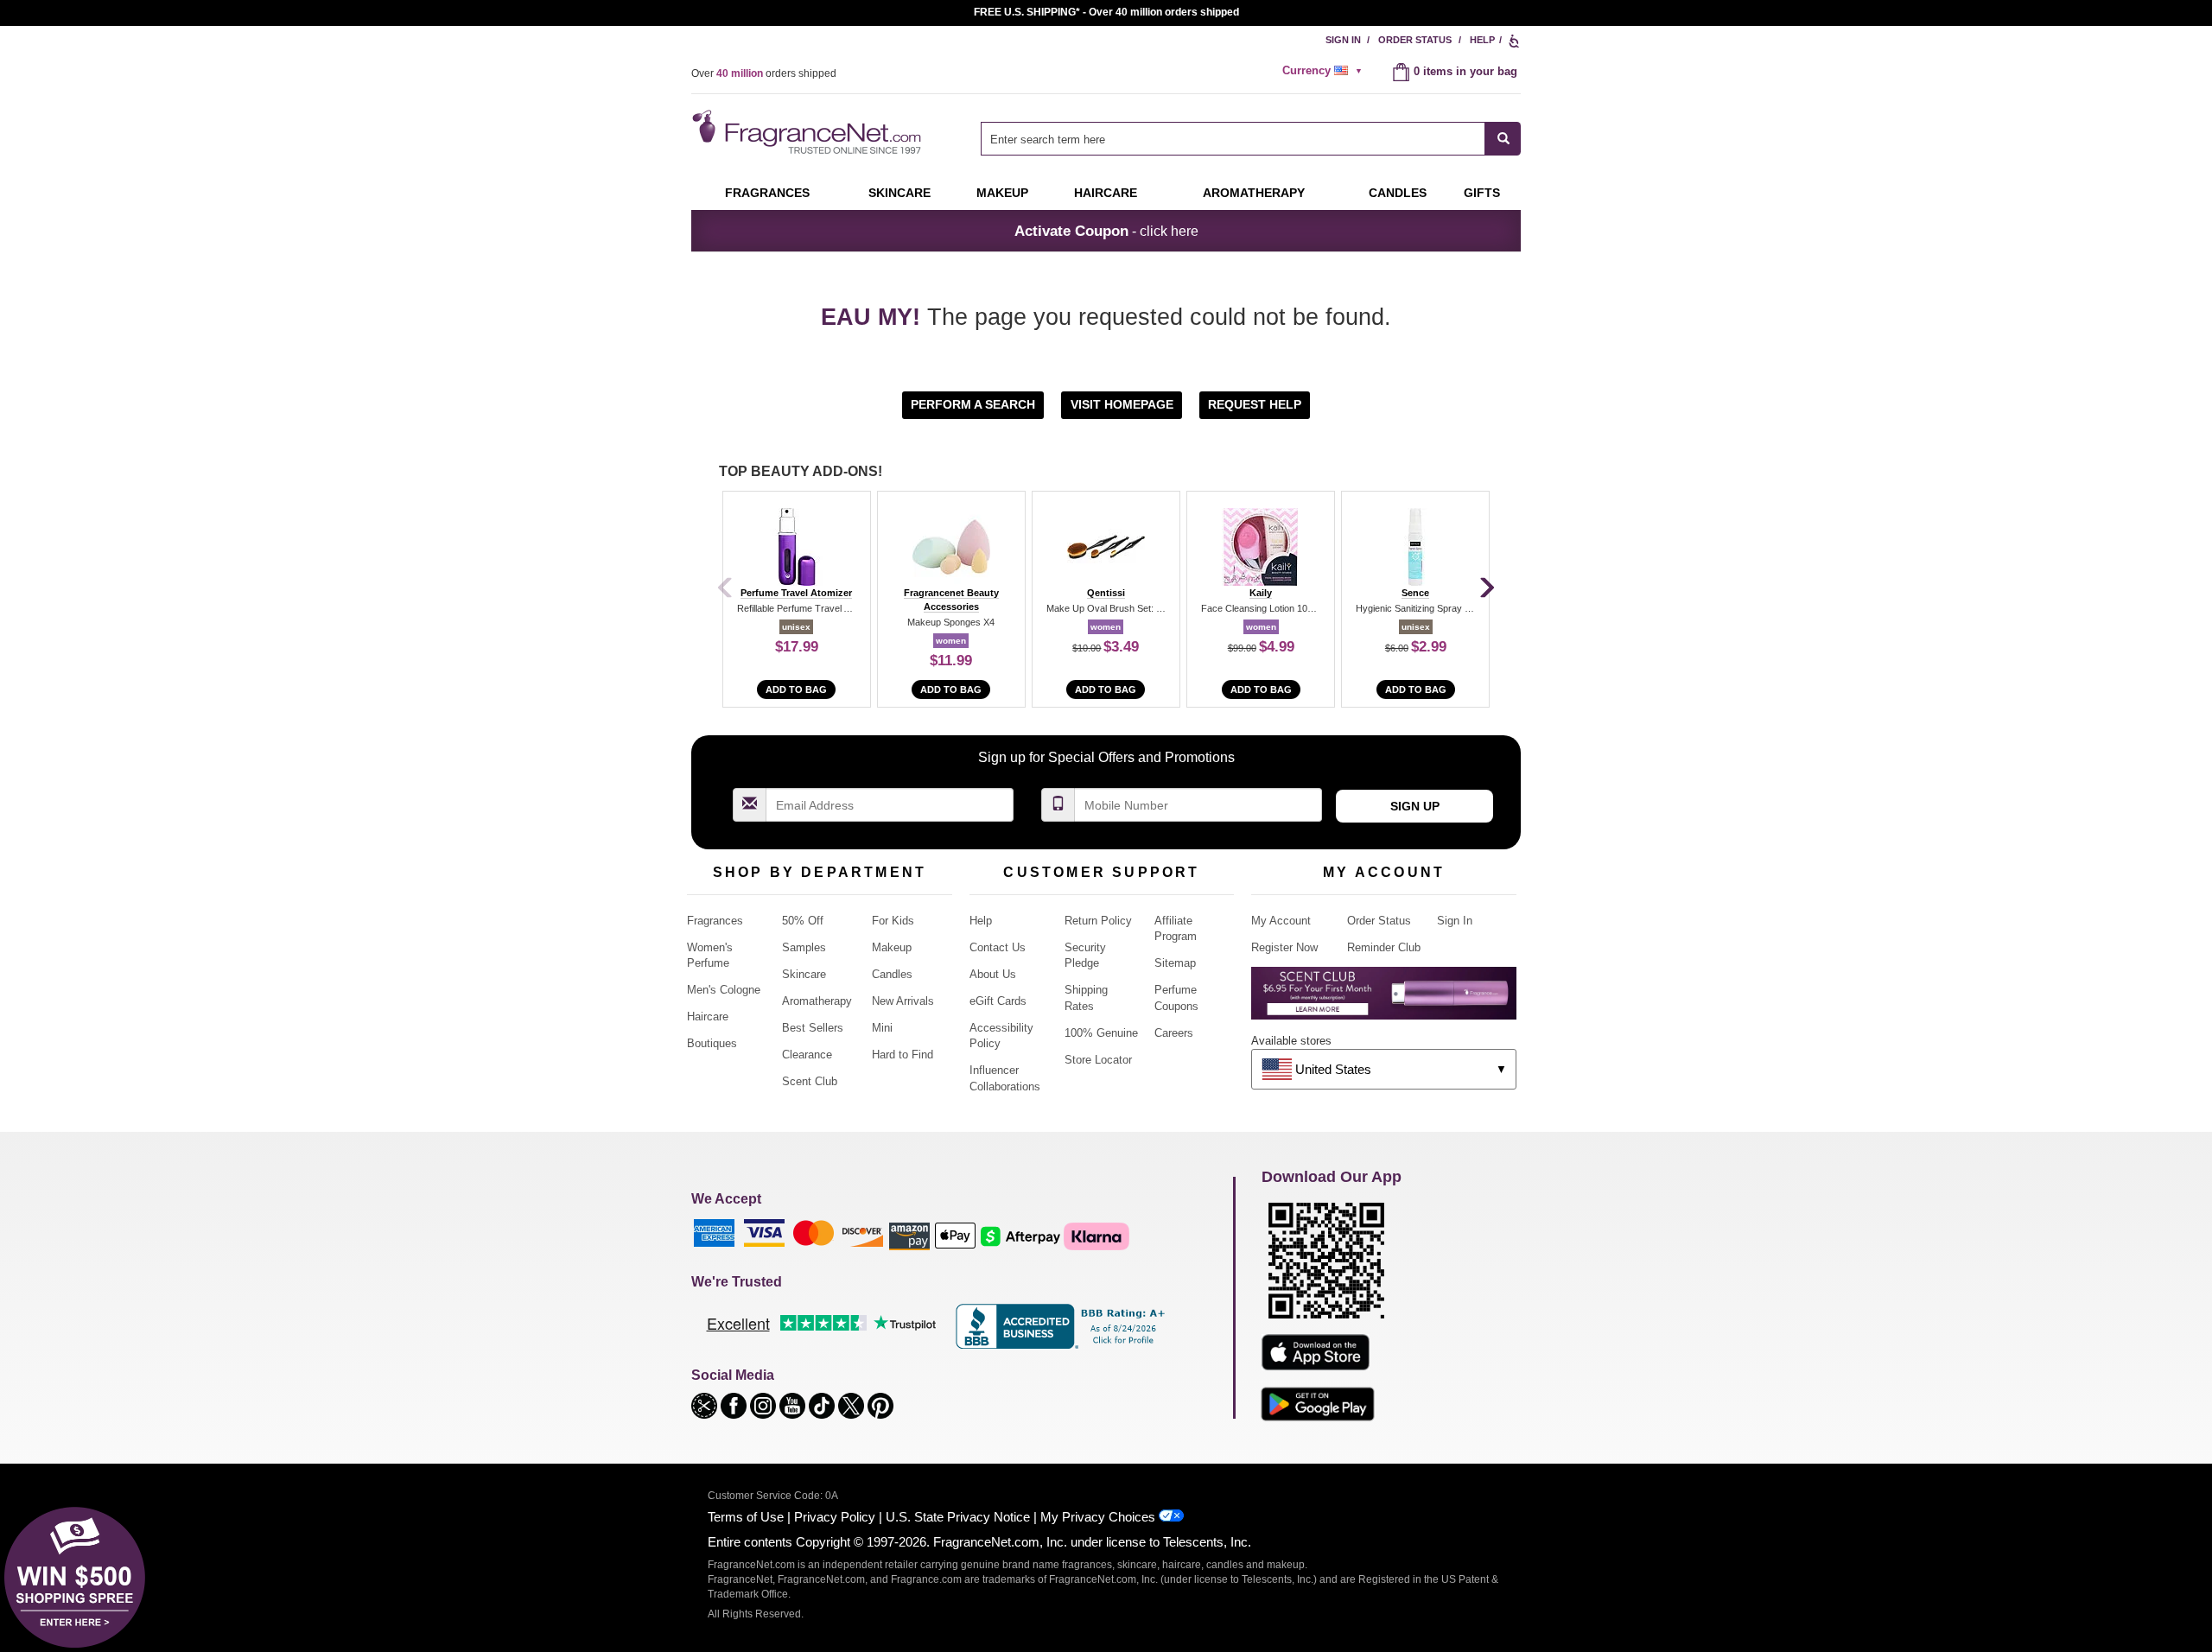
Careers (1174, 1033)
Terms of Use (746, 1517)
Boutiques (712, 1043)
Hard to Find (903, 1055)
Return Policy (1098, 921)
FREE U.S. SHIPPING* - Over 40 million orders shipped (1106, 12)
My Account (1281, 921)
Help (1482, 40)
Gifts (1482, 193)
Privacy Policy (835, 1517)
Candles (892, 974)
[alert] (1325, 71)
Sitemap (1175, 963)
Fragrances (767, 193)
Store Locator (1098, 1060)
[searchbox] (1233, 139)
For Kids (893, 921)
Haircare (1106, 193)
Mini (882, 1028)
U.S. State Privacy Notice (958, 1517)
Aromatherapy (817, 1001)
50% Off (803, 921)
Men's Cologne (724, 990)
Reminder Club (1384, 947)
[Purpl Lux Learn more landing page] (1384, 999)
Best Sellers (813, 1028)
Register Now (1284, 947)
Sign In (1343, 40)
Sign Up (1415, 806)
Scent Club (810, 1081)
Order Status (1415, 40)
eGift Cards (998, 1001)
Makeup (1002, 193)
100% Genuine (1101, 1033)
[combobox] (1251, 139)
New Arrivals (903, 1001)
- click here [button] (1106, 231)
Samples (804, 947)
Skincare (899, 193)
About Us (993, 974)
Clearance (807, 1055)
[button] (975, 404)
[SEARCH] (1503, 139)
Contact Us (998, 947)
